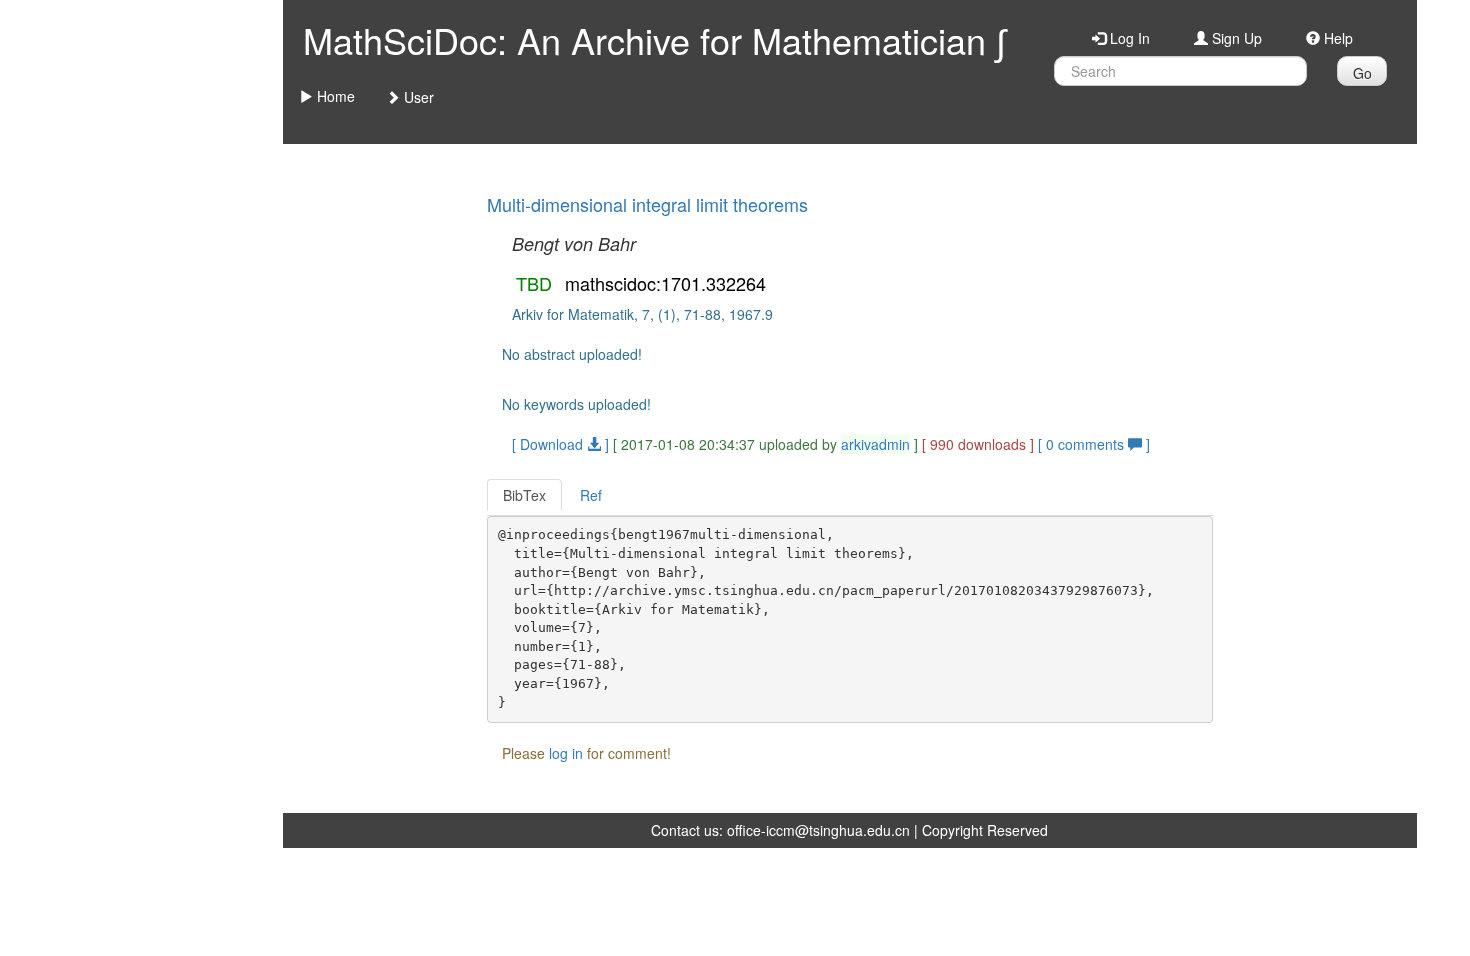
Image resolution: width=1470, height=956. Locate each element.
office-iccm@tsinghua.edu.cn (818, 830)
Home (334, 96)
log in (566, 753)
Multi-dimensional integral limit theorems (647, 204)
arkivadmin (875, 444)
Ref (591, 495)
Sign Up (1235, 38)
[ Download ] (560, 444)
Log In (1128, 38)
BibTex (524, 495)
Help (1336, 38)
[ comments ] (1094, 444)
